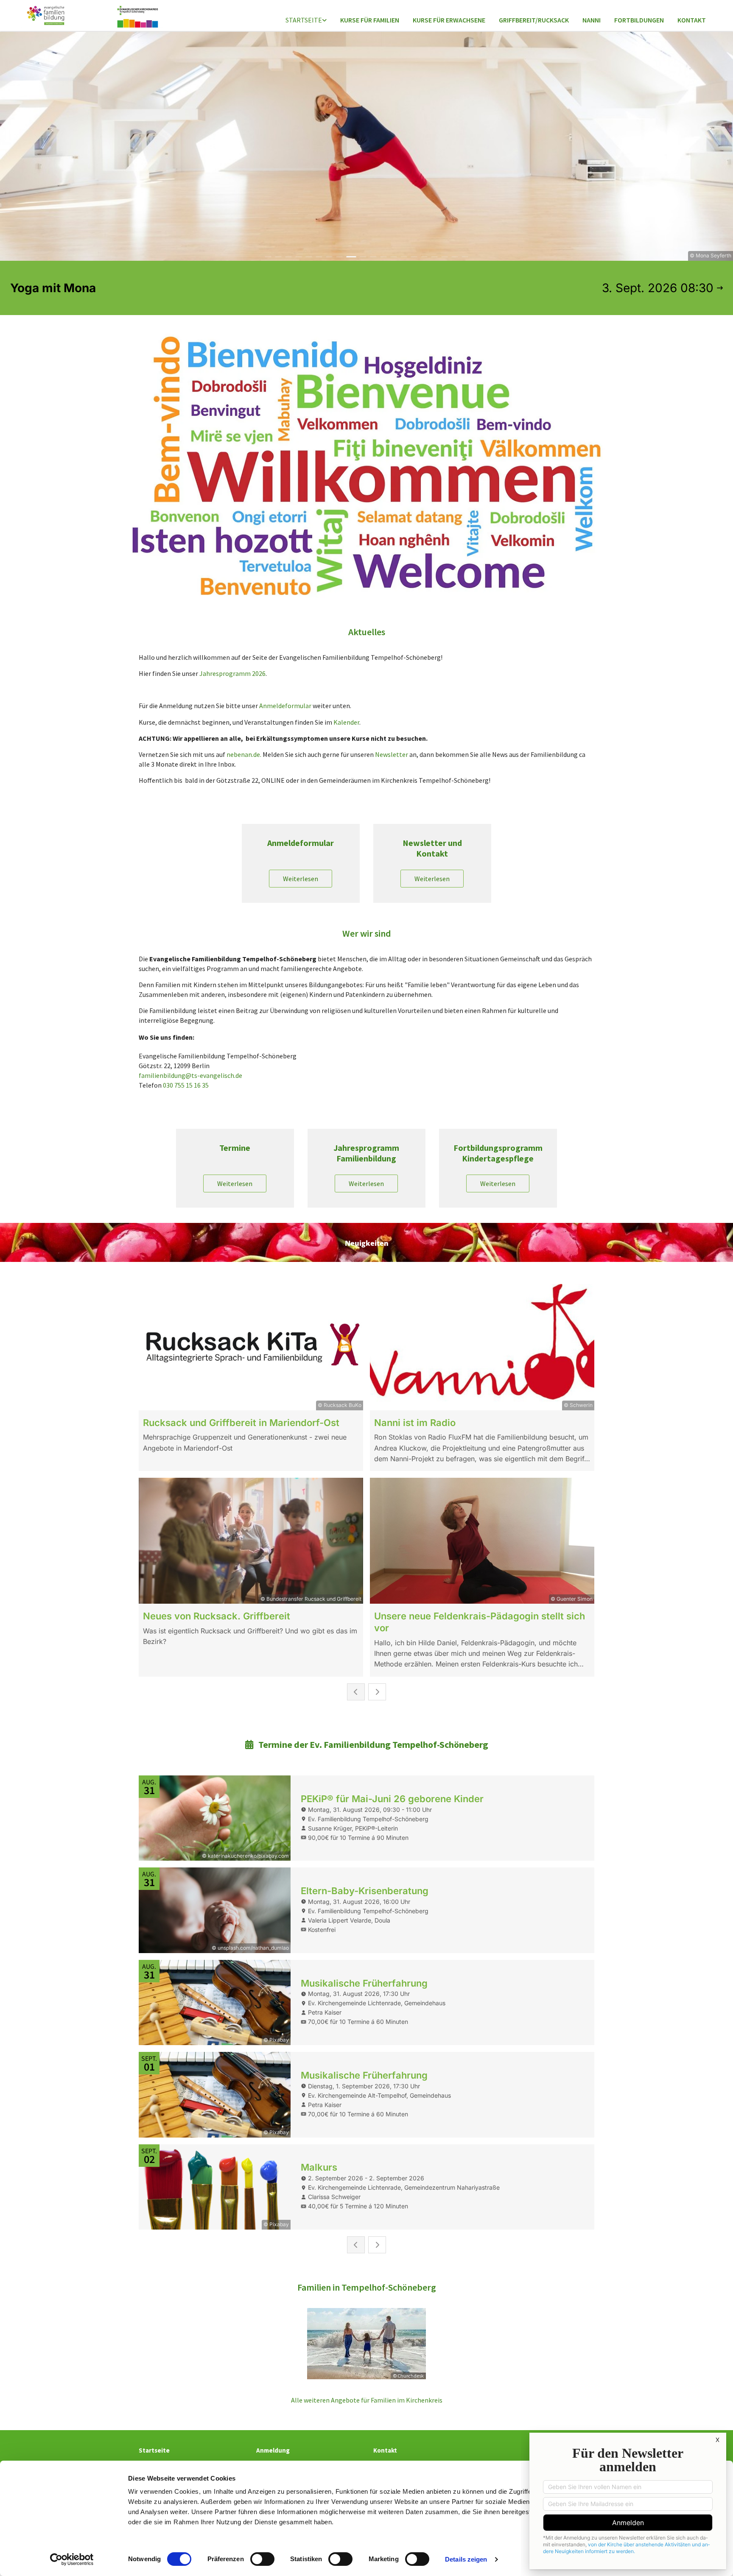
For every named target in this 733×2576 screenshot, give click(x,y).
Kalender (346, 722)
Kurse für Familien (370, 20)
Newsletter (392, 754)
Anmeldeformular (285, 706)
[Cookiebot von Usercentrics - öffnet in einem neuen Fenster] (72, 2559)
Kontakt (692, 20)
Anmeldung (273, 2450)
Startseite (304, 20)
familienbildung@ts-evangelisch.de (190, 1075)
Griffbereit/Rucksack (534, 20)
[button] (301, 879)
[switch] (262, 2559)
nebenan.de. (244, 754)
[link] (306, 21)
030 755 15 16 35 (186, 1085)
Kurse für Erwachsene (449, 20)
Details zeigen (466, 2559)
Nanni (592, 20)
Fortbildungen (639, 20)
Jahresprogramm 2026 (232, 673)
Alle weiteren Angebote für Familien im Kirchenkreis (367, 2400)
